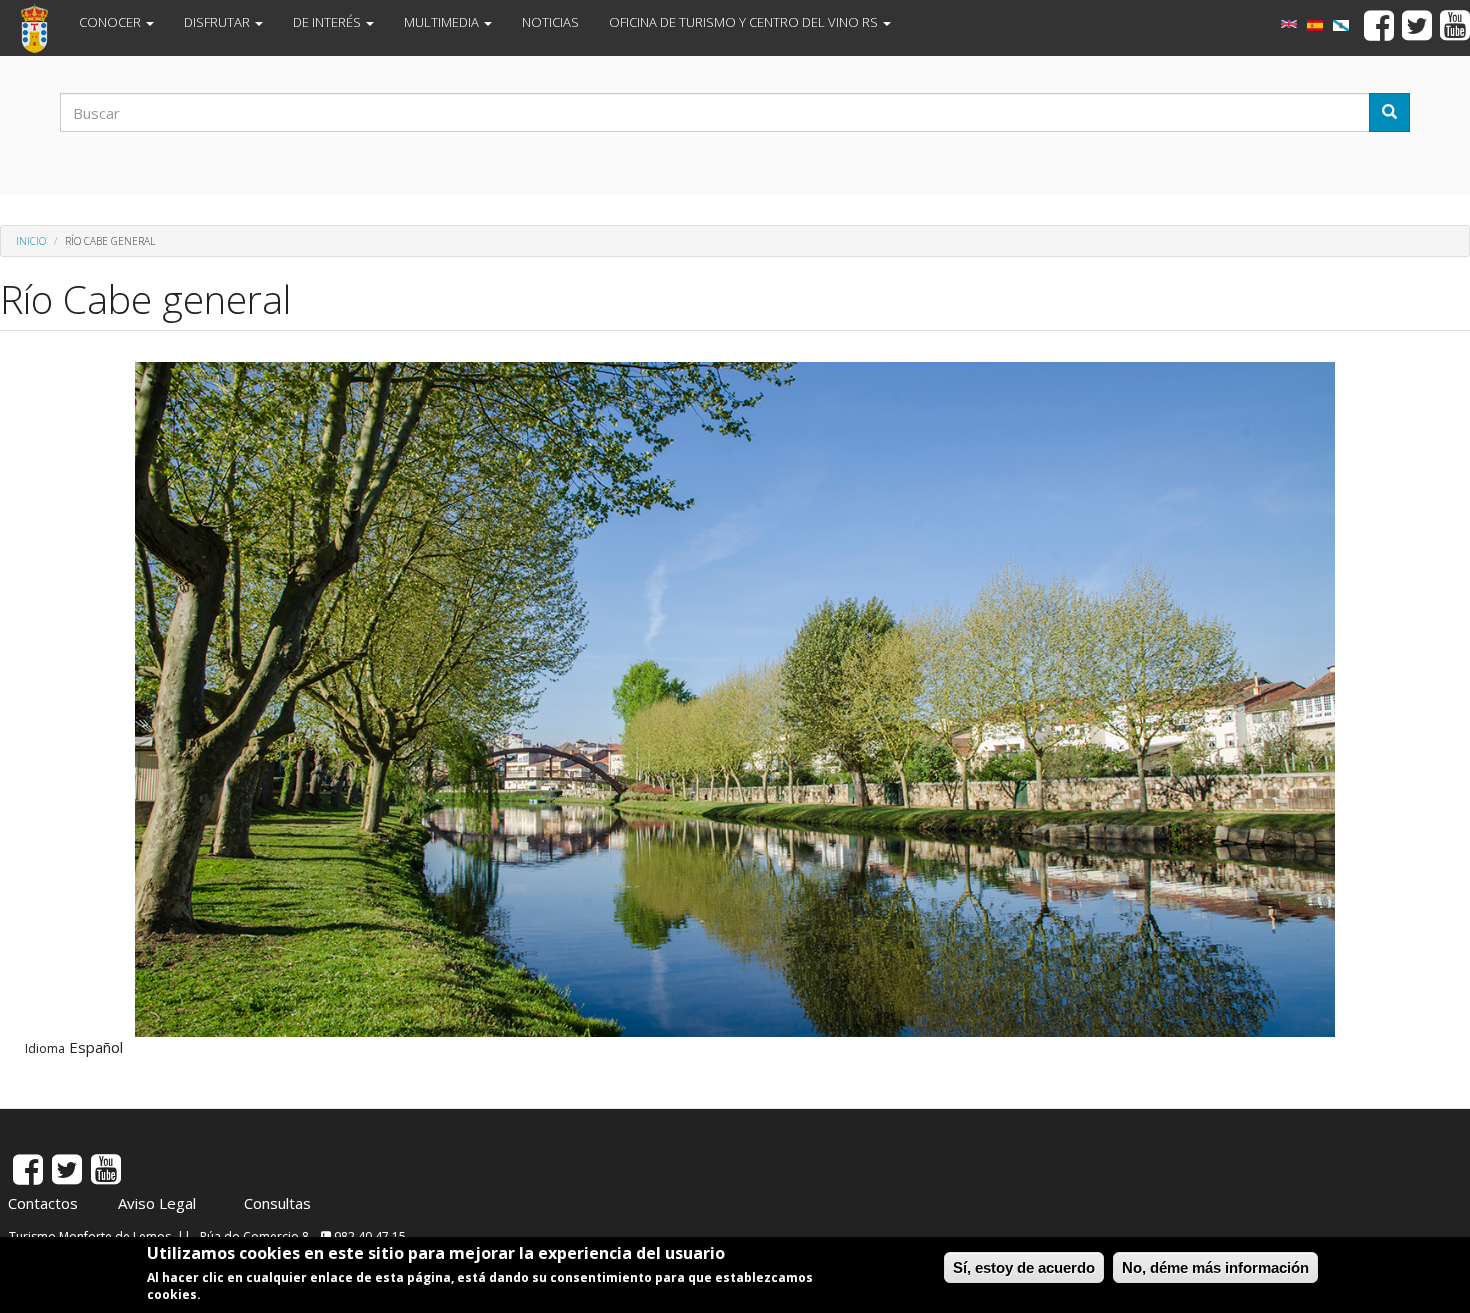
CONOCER (111, 22)
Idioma (45, 1049)
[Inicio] (42, 28)
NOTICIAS (550, 22)
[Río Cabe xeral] (1341, 25)
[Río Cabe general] (1315, 25)
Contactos (43, 1203)
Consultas (277, 1203)
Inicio (31, 241)
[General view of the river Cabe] (1289, 24)
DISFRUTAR (218, 22)
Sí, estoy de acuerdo (1024, 1267)
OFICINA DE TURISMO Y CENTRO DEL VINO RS (745, 22)
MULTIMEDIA (443, 22)
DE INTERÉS (328, 22)
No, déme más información (1215, 1267)
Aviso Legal (157, 1203)
